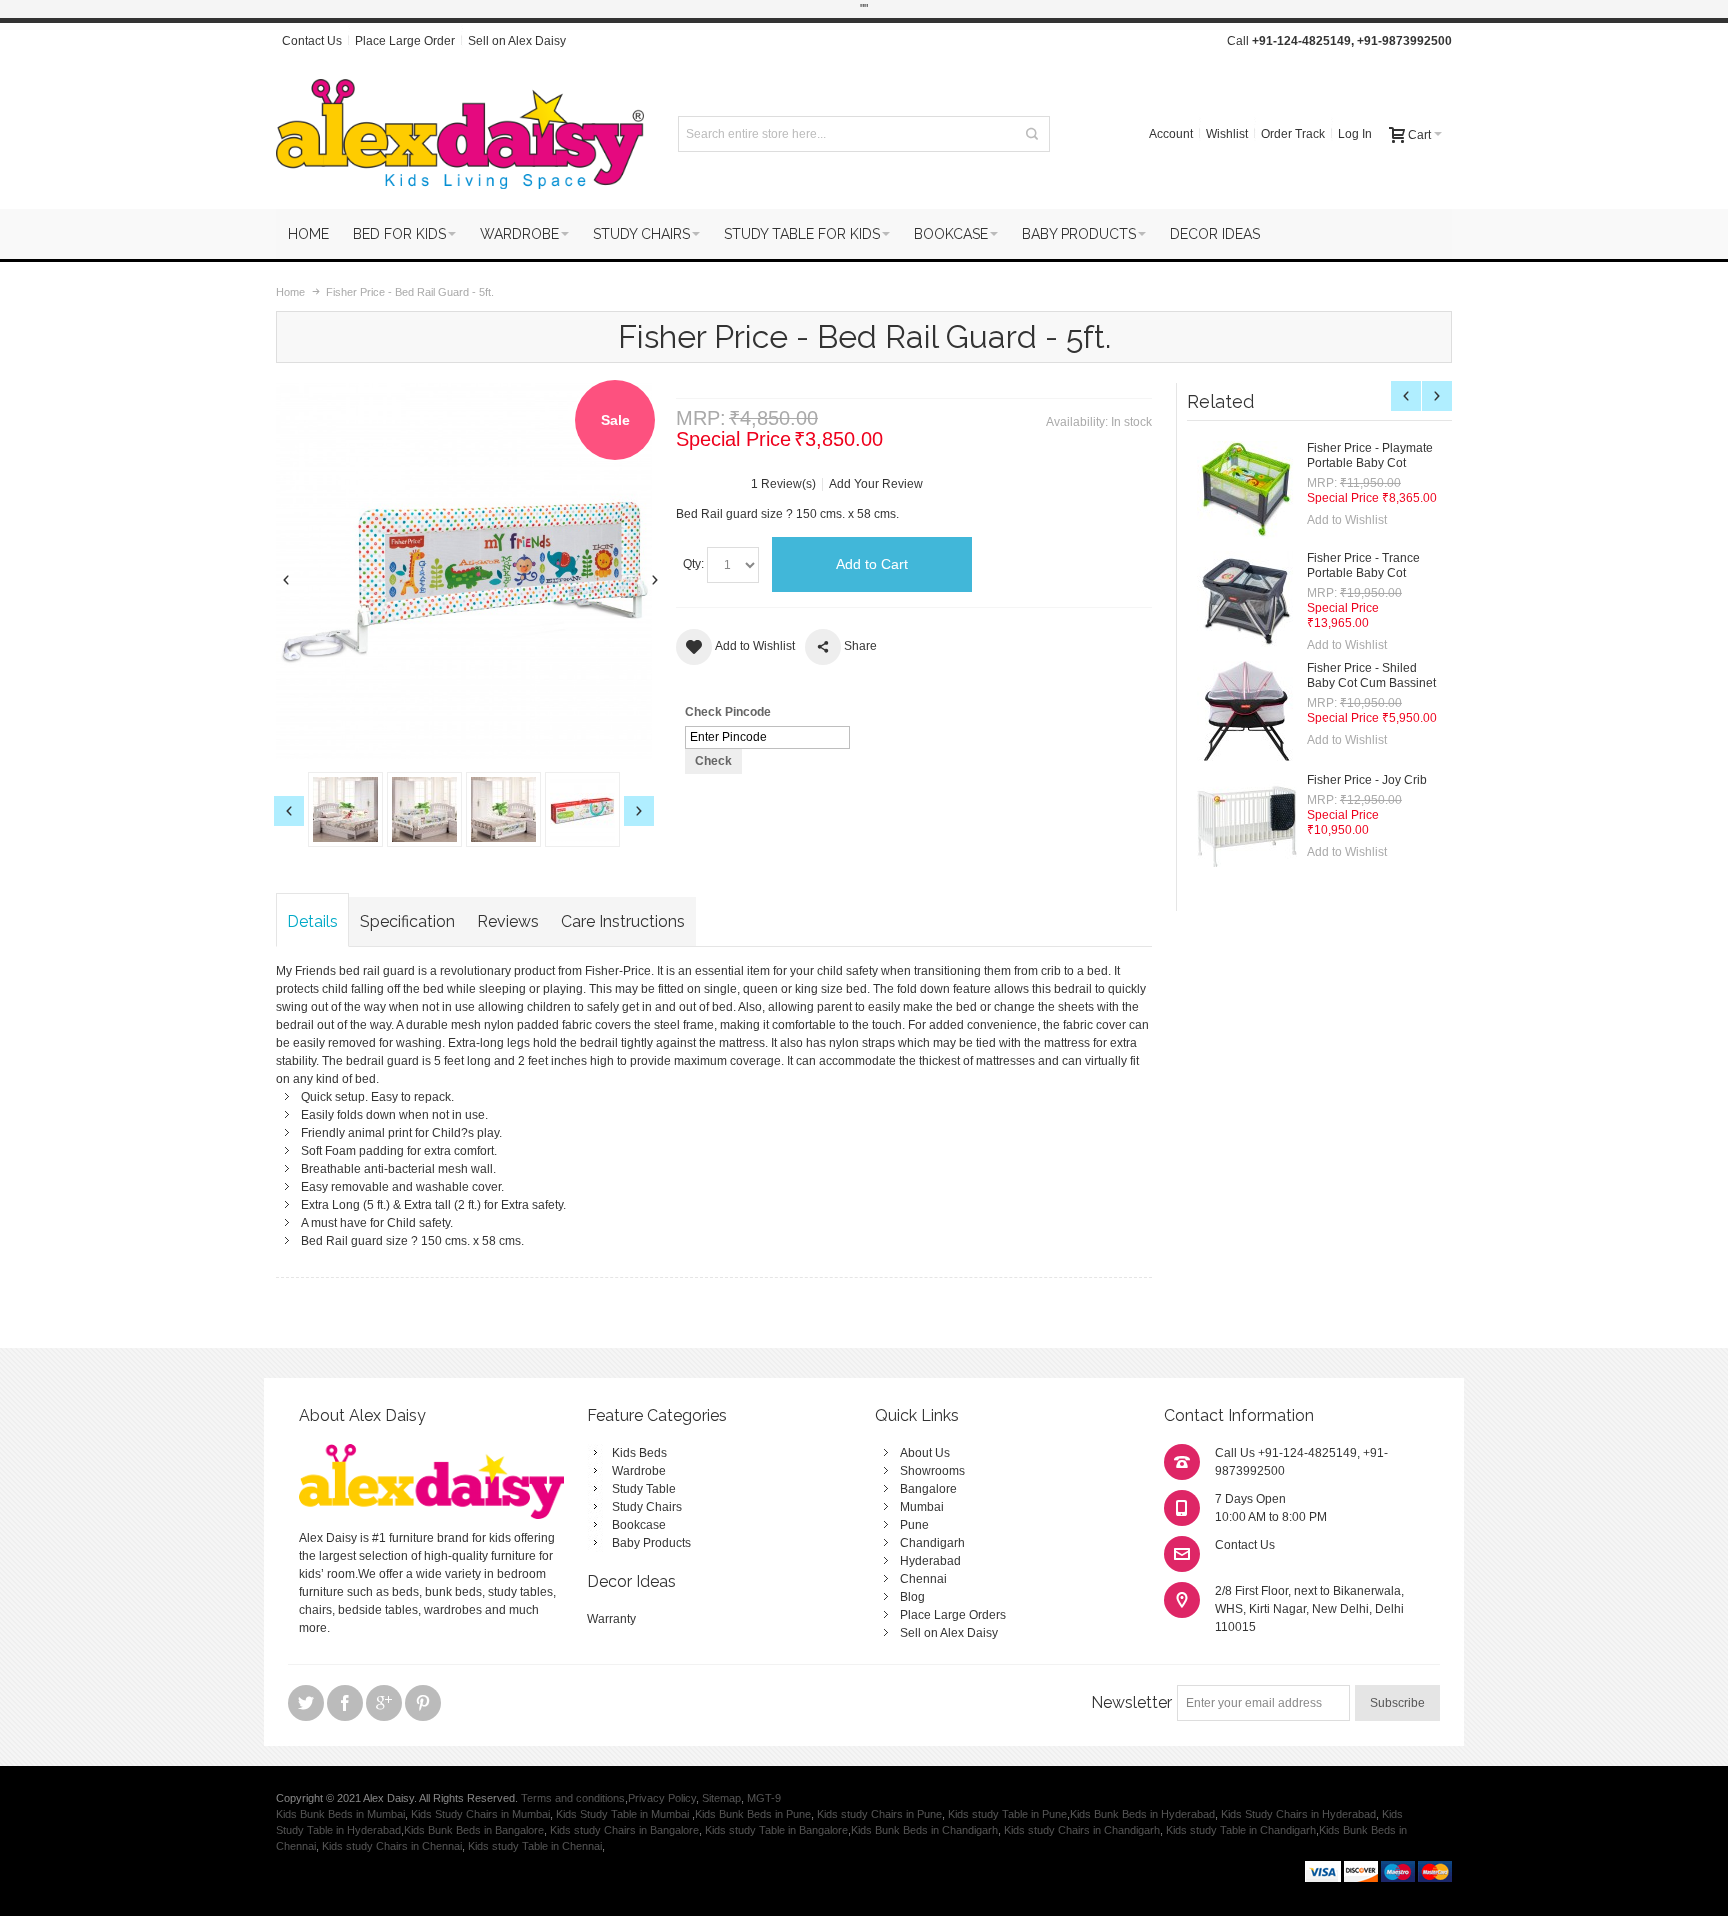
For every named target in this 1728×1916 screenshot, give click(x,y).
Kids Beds (639, 1453)
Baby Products (651, 1543)
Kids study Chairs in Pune (879, 1814)
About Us (925, 1453)
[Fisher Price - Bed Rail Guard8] (582, 809)
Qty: (693, 564)
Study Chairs (647, 1507)
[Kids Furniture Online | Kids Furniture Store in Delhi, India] (460, 134)
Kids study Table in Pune (1007, 1814)
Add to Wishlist (1347, 520)
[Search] (1032, 134)
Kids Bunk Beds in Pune (753, 1814)
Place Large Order (405, 41)
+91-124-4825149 (1301, 41)
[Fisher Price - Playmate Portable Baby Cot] (1247, 491)
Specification (407, 921)
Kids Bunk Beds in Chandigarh (924, 1830)
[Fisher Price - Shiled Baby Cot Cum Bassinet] (1247, 711)
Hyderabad (930, 1561)
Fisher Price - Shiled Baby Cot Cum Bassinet (1371, 675)
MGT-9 (764, 1798)
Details (312, 921)
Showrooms (932, 1471)
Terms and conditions (573, 1798)
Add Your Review (876, 484)
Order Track (1293, 134)
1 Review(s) (783, 484)
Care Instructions (623, 921)
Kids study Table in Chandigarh (1241, 1830)
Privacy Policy (662, 1798)
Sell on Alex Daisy (517, 41)
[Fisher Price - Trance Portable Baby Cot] (1247, 601)
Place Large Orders (953, 1615)
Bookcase (639, 1525)
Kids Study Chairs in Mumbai (480, 1814)
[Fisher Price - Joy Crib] (1247, 821)
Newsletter (1131, 1702)
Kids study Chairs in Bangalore (624, 1830)
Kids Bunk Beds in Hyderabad (1142, 1814)
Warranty (611, 1619)
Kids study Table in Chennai (535, 1846)
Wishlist (1227, 134)
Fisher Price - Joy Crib (1367, 780)
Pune (914, 1525)
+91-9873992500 (1404, 41)
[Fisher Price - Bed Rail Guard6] (424, 809)
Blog (912, 1597)
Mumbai (922, 1507)
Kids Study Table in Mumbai (624, 1814)
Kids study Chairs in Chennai (392, 1846)
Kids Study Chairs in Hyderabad (1298, 1814)
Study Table (644, 1489)
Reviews (508, 921)
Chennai (923, 1579)
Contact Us (312, 41)
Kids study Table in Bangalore (776, 1830)
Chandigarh (932, 1543)
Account (1171, 134)
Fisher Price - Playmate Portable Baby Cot (1370, 455)
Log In (1355, 134)
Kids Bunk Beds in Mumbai (340, 1814)
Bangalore (928, 1489)
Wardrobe (639, 1471)
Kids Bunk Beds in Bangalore (474, 1830)
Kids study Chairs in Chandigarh (1082, 1830)
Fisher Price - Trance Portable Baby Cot (1363, 565)
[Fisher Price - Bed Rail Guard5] (345, 809)
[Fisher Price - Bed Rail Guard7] (503, 809)
